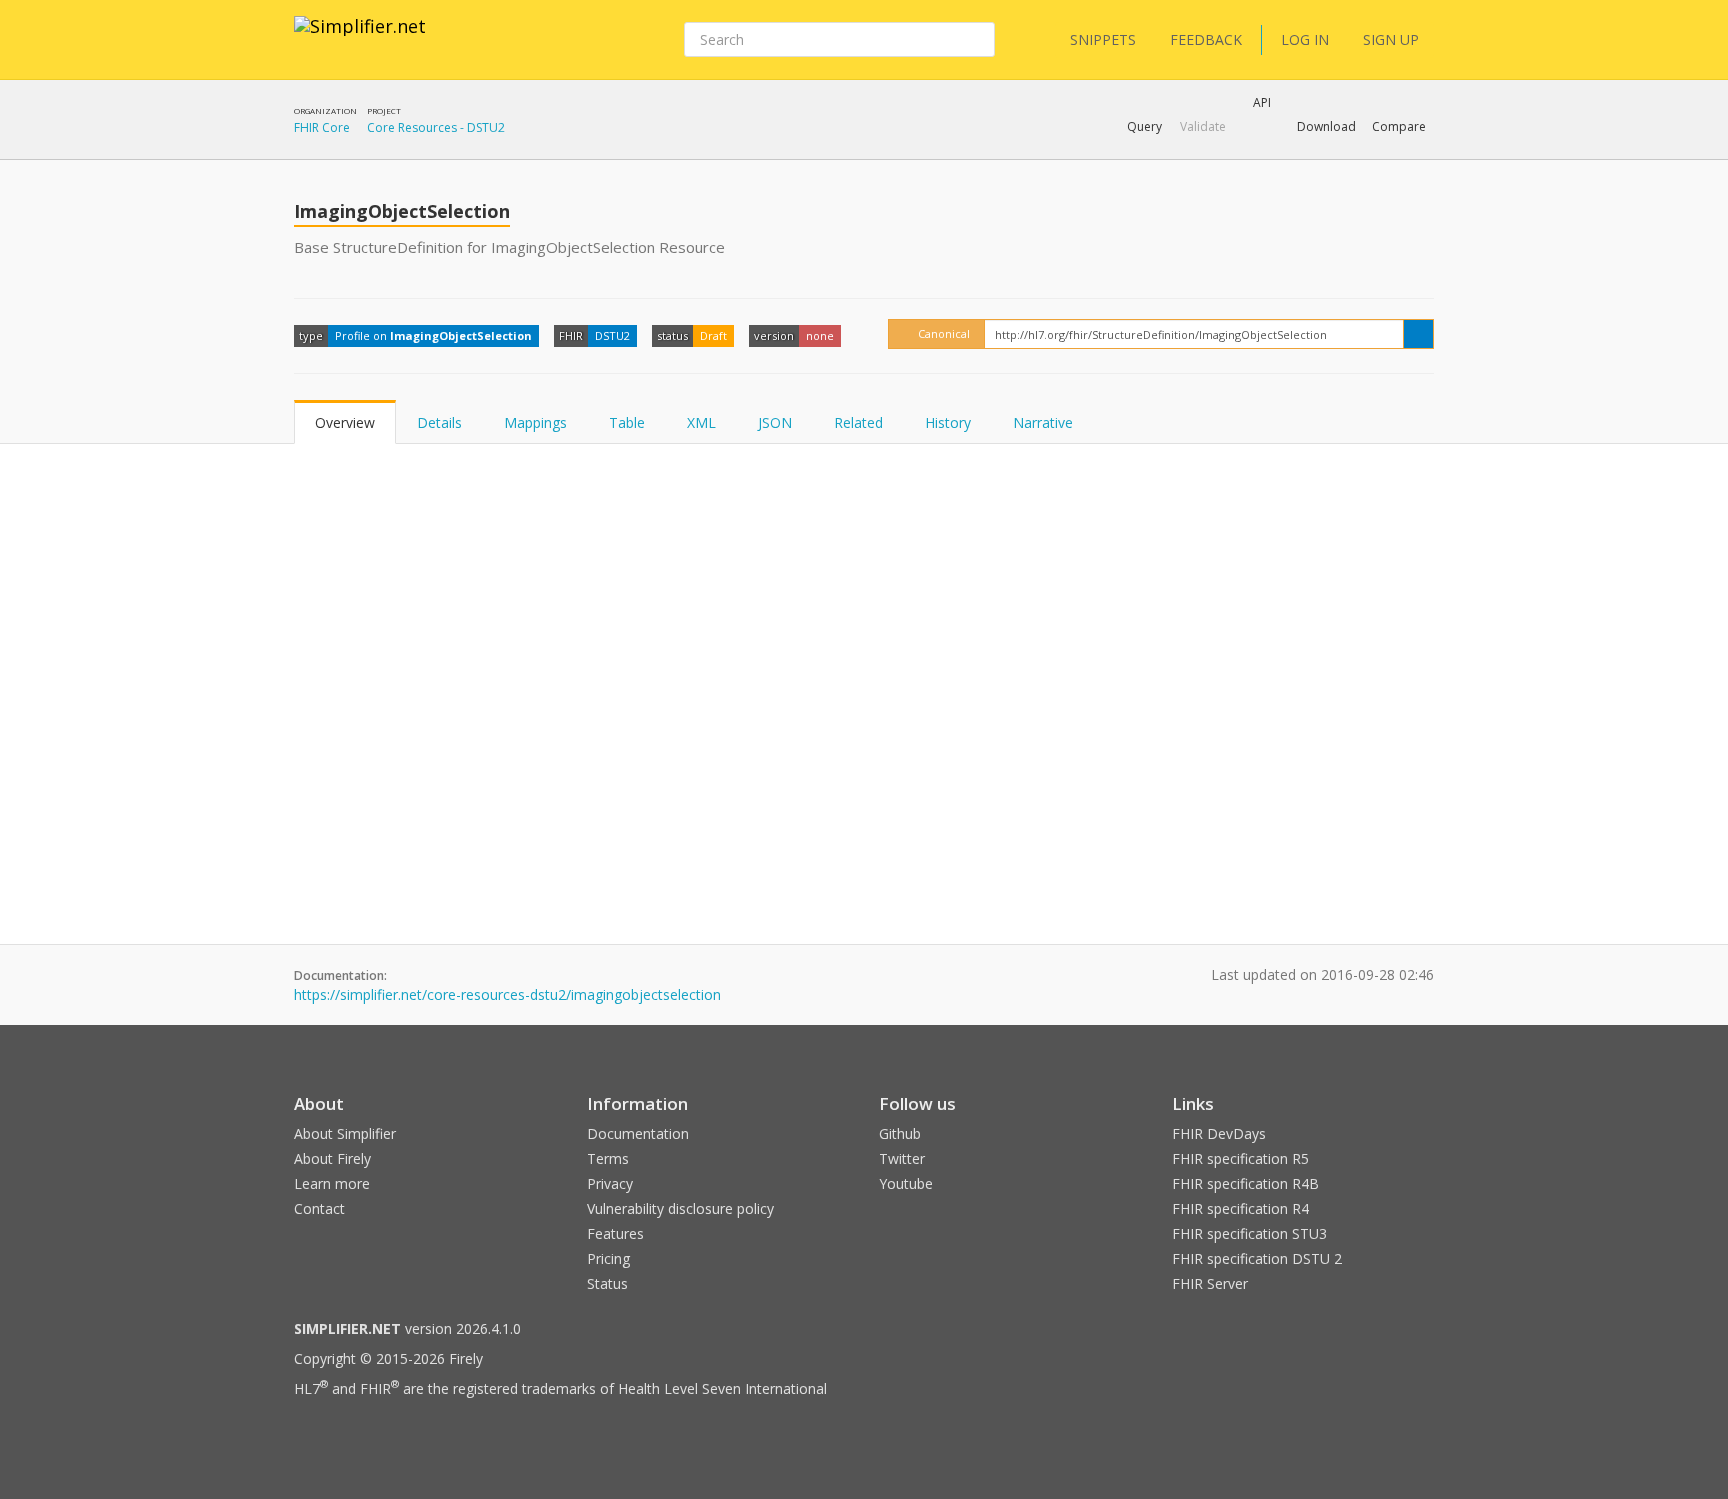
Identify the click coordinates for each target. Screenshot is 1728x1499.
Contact (319, 1208)
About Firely (332, 1158)
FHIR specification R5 (1240, 1158)
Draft (713, 335)
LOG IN (1305, 39)
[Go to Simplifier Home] (360, 39)
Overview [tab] (345, 422)
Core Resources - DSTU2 (436, 127)
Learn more (332, 1183)
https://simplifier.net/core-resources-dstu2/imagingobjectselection (507, 994)
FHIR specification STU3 (1249, 1233)
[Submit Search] (978, 40)
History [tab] (948, 422)
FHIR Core (322, 127)
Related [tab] (858, 422)
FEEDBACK (1206, 39)
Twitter (902, 1158)
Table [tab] (627, 422)
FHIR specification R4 (1240, 1208)
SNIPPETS (1103, 39)
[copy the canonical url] (1418, 334)
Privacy (610, 1183)
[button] (1144, 127)
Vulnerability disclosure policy (680, 1208)
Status (607, 1283)
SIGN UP (1391, 39)
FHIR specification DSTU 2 (1257, 1258)
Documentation (638, 1133)
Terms (608, 1158)
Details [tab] (439, 422)
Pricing (608, 1258)
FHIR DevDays (1219, 1133)
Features (615, 1233)
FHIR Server (1210, 1283)
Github (900, 1133)
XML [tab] (701, 422)
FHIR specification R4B (1245, 1183)
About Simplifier (345, 1133)
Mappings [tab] (535, 422)
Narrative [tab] (1043, 422)
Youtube (906, 1183)
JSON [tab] (775, 422)
